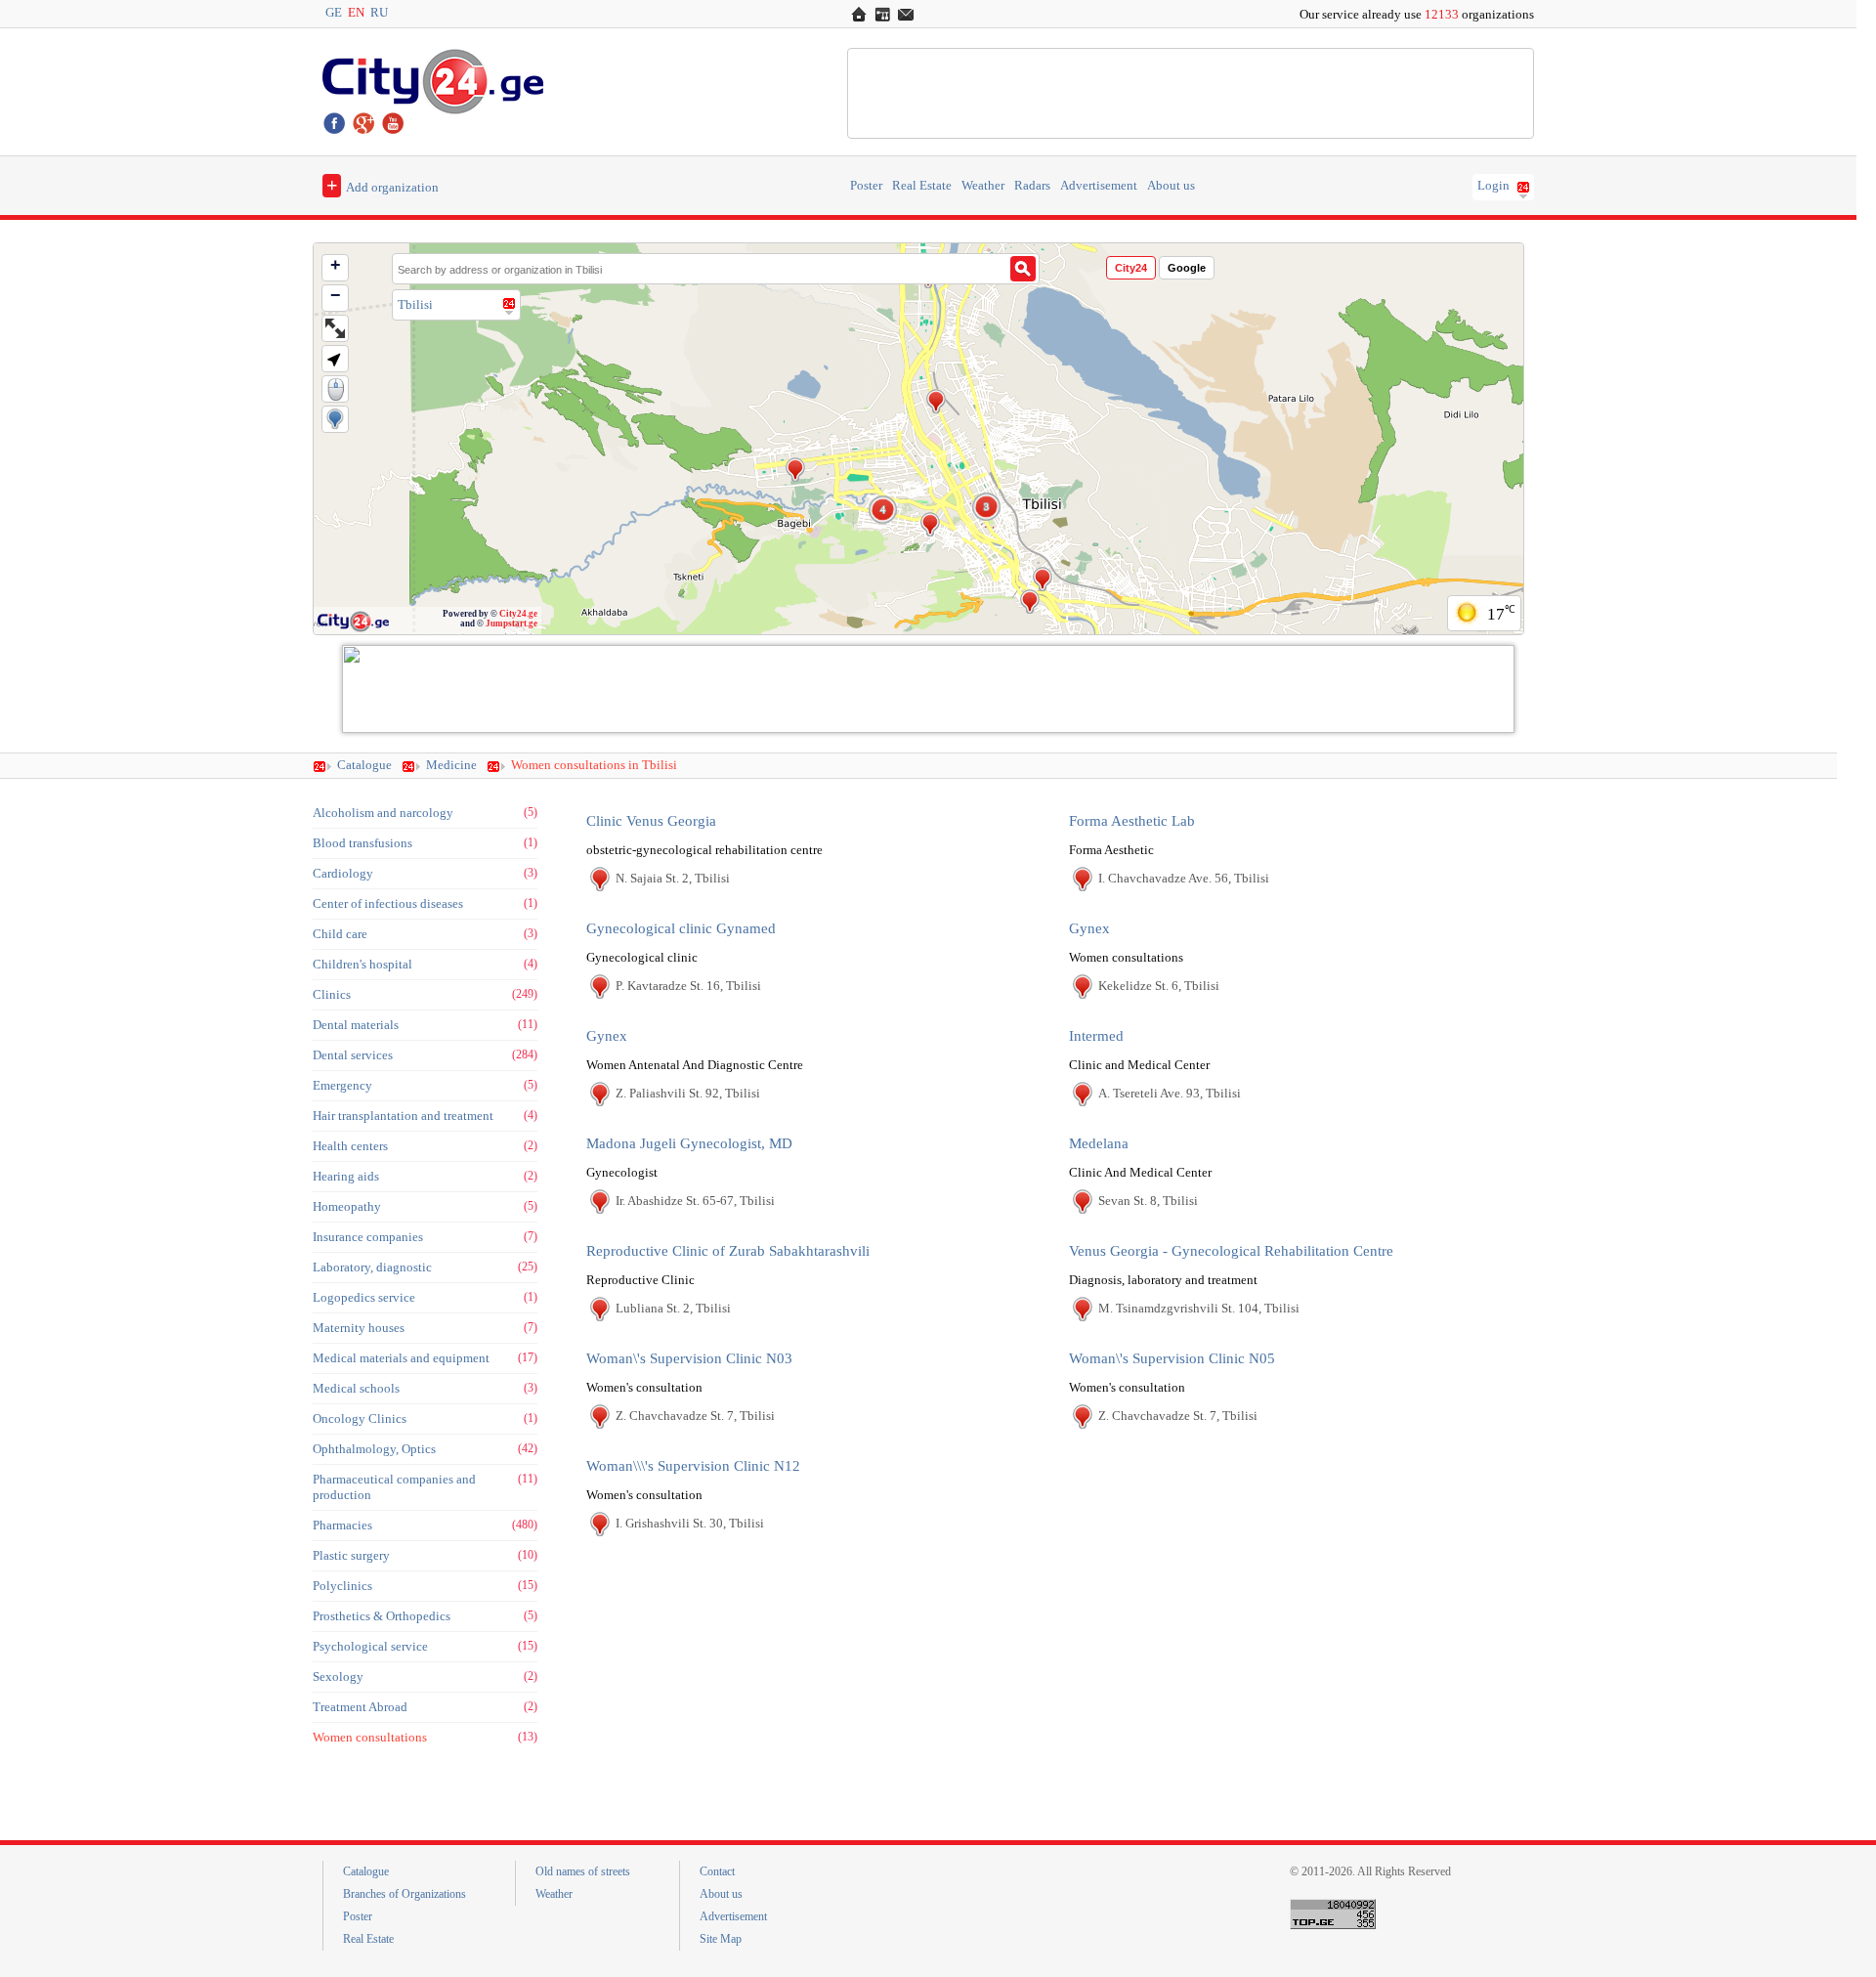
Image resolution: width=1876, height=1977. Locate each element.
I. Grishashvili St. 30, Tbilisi (690, 1523)
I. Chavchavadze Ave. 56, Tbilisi (1184, 878)
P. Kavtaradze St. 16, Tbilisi (688, 986)
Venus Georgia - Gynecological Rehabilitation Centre (1231, 1251)
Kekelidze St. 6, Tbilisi (1159, 986)
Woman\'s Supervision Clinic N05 (1172, 1358)
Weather (983, 186)
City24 (1131, 268)
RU (379, 13)
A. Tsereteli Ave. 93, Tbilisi (1170, 1093)
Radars (1032, 186)
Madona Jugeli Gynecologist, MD (689, 1143)
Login (1493, 186)
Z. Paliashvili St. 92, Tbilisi (688, 1093)
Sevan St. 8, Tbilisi (1148, 1201)
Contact (717, 1871)
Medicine (451, 765)
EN (356, 13)
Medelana (1099, 1143)
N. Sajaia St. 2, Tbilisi (673, 878)
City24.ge (518, 614)
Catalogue (364, 765)
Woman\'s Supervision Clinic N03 (689, 1358)
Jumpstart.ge (512, 623)
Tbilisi (415, 304)
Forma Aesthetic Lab (1132, 821)
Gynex (1089, 928)
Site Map (721, 1939)
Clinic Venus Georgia (651, 821)
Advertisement (1099, 186)
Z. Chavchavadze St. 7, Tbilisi (695, 1416)
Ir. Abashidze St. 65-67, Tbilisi (695, 1201)
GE (334, 13)
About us (1171, 186)
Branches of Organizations (405, 1894)
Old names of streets (583, 1871)
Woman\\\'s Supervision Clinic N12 (693, 1466)
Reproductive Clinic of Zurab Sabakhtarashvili (728, 1251)
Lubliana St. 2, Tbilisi (673, 1308)
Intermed (1096, 1036)
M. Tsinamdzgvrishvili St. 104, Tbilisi (1199, 1308)
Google (1187, 268)
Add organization (383, 185)
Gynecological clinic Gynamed (681, 928)
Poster (866, 186)
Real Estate (922, 186)
